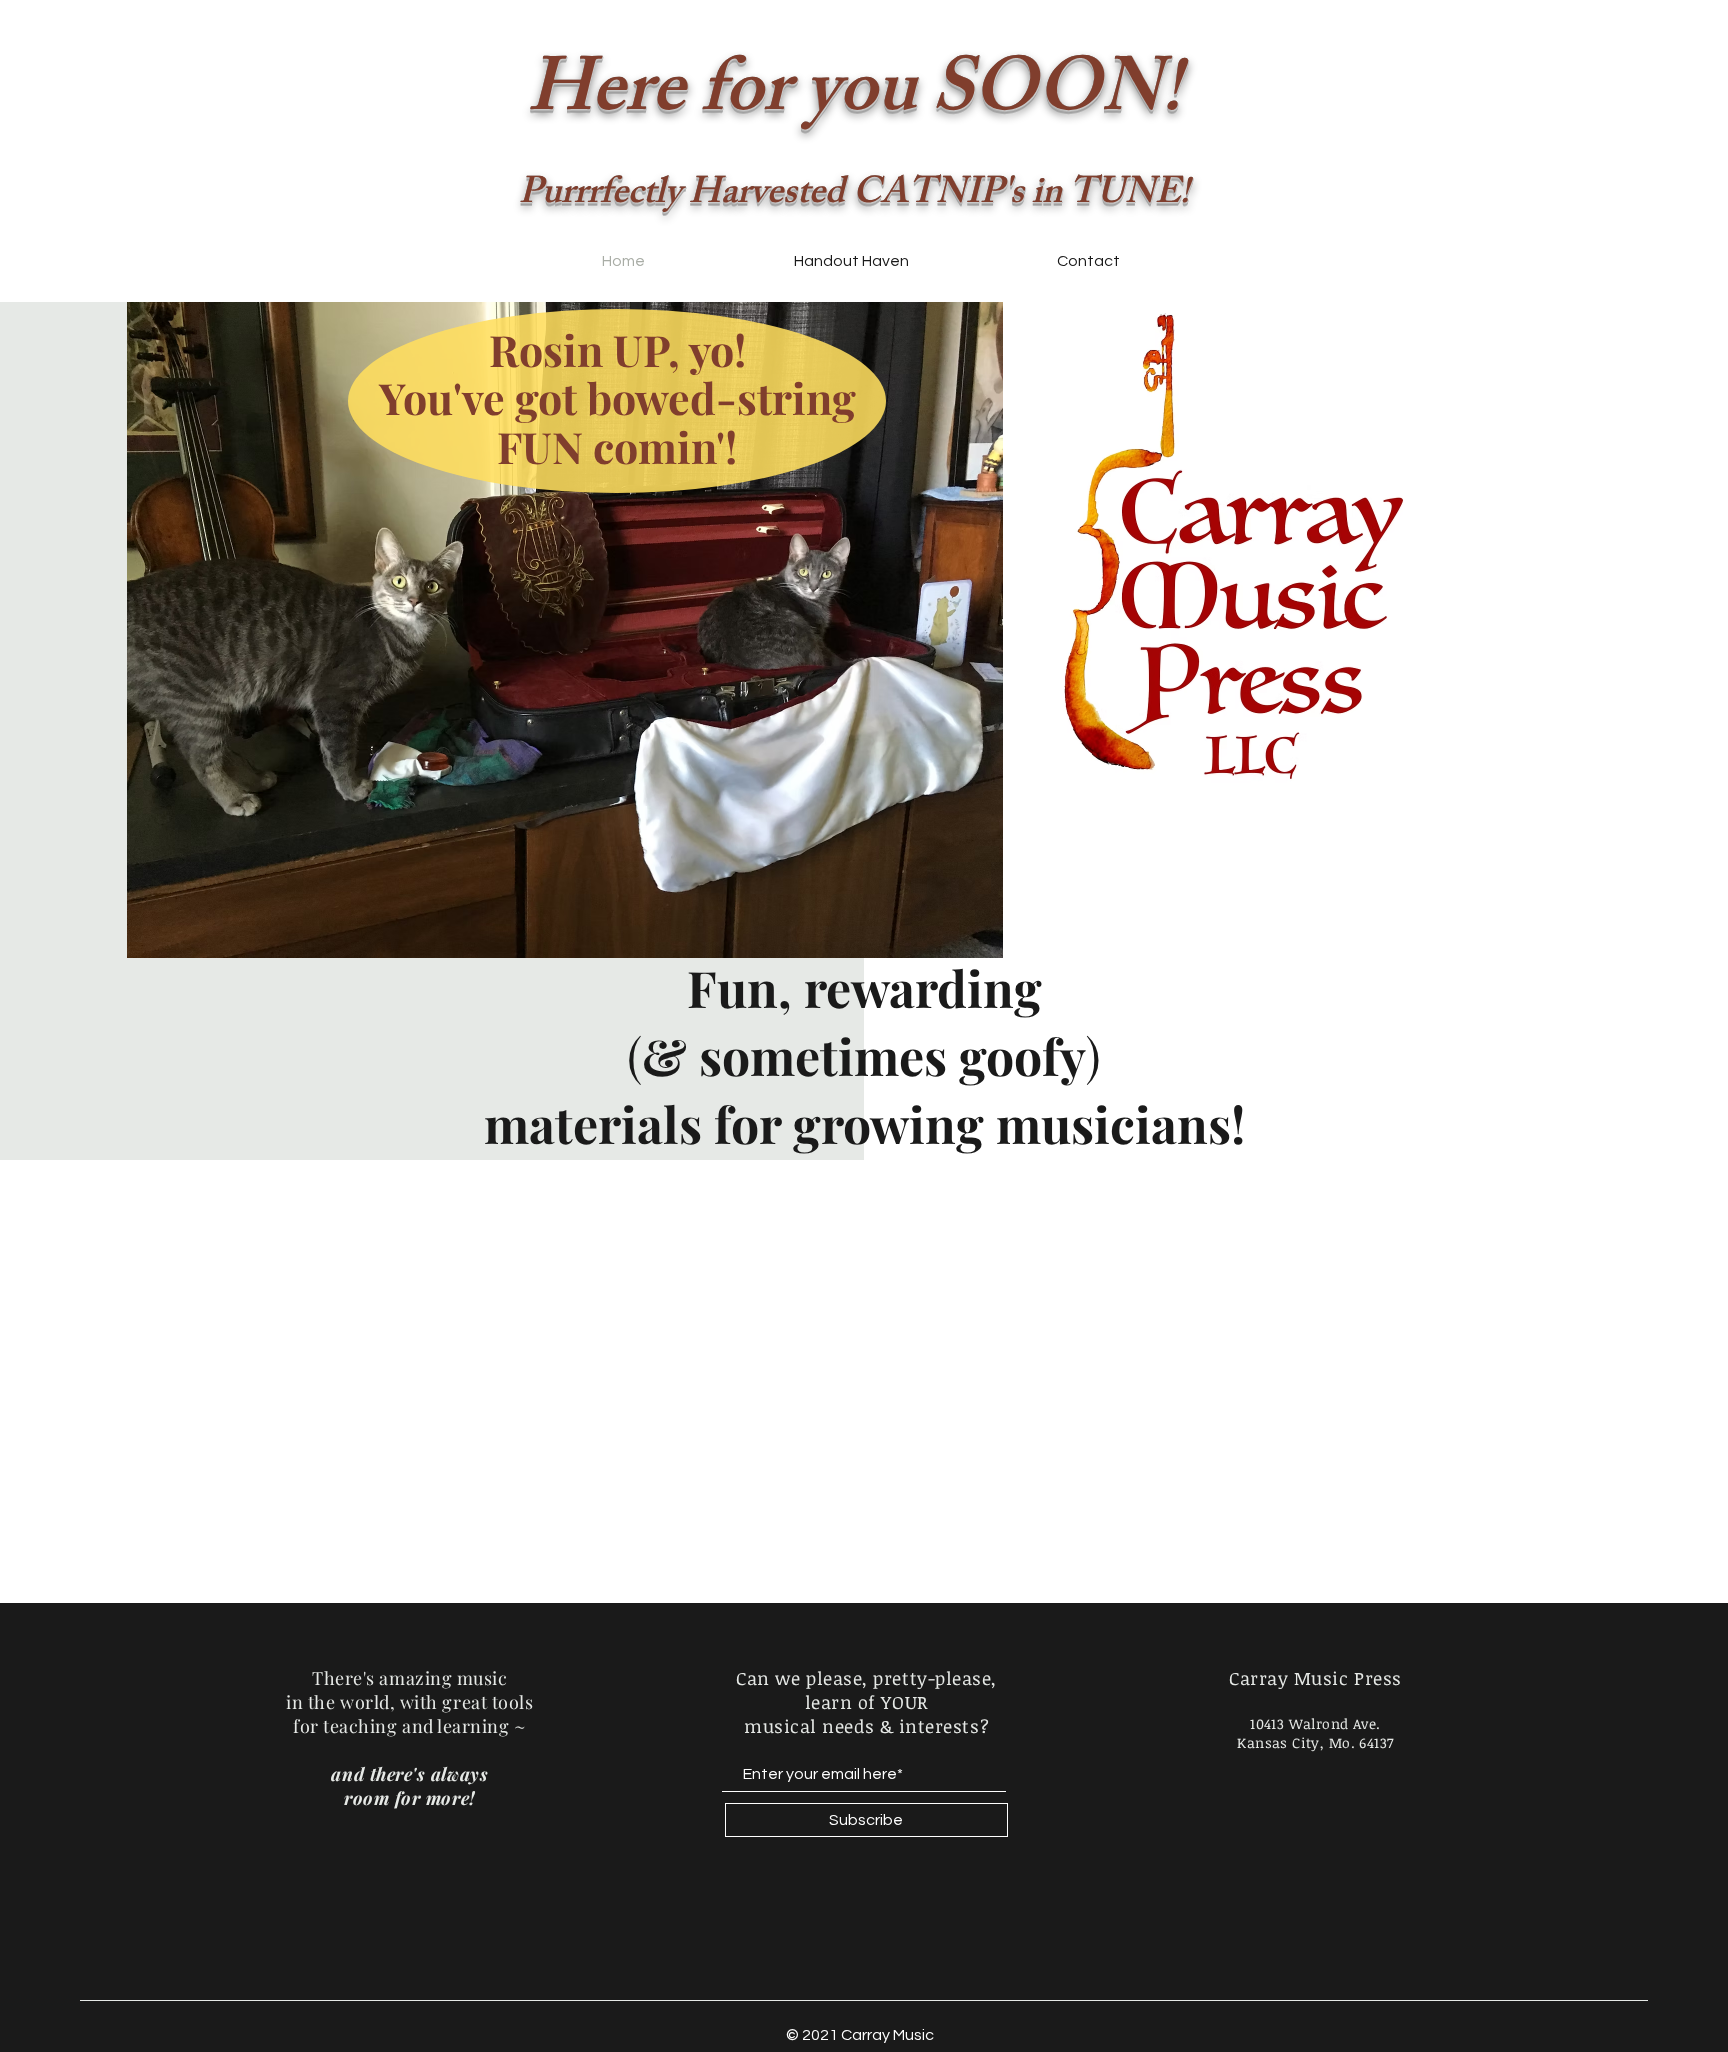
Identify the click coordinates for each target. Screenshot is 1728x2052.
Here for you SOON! (854, 97)
